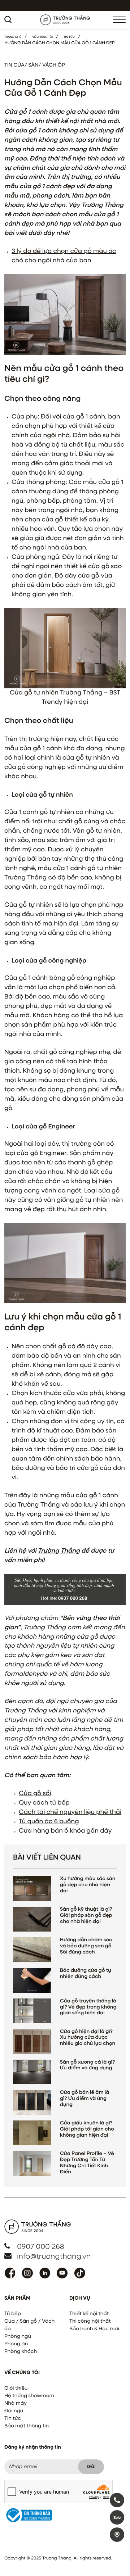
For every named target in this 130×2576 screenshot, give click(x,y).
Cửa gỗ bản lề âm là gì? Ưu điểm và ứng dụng (84, 2099)
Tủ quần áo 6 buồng (49, 1821)
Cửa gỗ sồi (35, 1793)
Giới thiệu (16, 2389)
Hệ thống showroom (29, 2396)
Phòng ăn (16, 2344)
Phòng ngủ (18, 2337)
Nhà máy (16, 2404)
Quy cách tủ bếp (44, 1803)
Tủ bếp (13, 2314)
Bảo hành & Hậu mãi (94, 2329)
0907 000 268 (41, 2247)
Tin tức (13, 2419)
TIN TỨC (69, 37)
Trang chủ (13, 37)
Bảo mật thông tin (27, 2426)
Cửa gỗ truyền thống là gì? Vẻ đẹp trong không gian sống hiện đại (88, 2007)
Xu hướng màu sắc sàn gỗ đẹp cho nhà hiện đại (88, 1885)
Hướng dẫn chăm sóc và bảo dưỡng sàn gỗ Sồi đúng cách (86, 1946)
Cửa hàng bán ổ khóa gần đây (65, 1831)
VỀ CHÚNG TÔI (42, 37)
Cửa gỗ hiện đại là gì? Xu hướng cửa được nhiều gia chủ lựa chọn (88, 2038)
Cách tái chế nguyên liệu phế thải (70, 1812)
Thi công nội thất (90, 2322)
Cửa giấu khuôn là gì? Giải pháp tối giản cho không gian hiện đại (87, 2129)
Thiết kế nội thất (89, 2314)
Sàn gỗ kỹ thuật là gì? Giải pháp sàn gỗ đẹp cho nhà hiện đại (86, 1916)
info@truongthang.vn (54, 2257)
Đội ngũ (14, 2411)
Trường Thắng (59, 1551)
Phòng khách (21, 2352)
